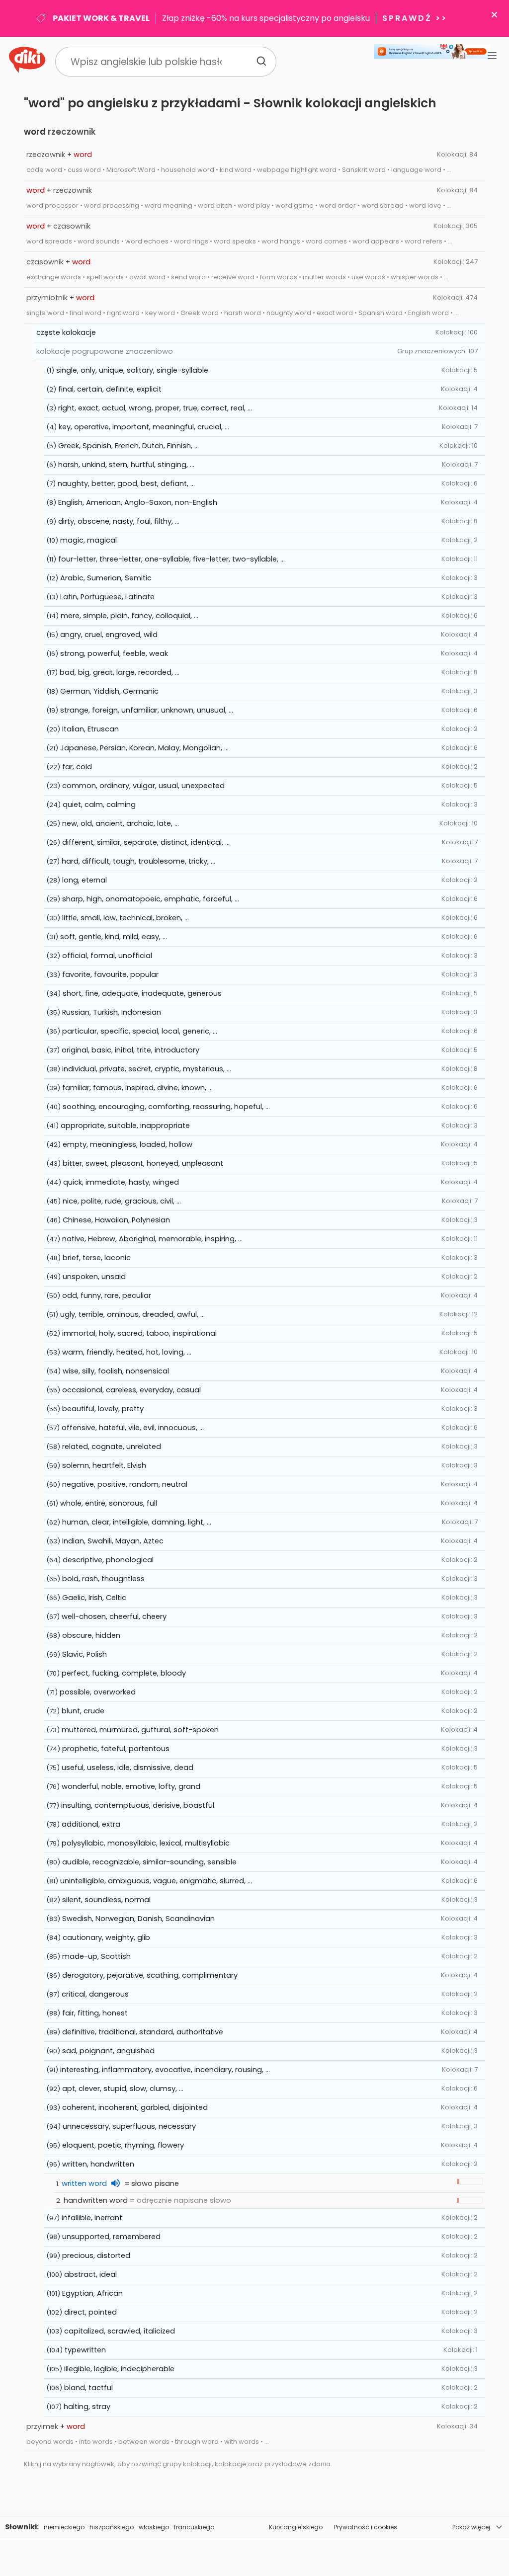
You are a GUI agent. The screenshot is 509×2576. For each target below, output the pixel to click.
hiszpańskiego (112, 2527)
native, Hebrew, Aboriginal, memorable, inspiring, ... (152, 1239)
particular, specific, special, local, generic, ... (140, 1031)
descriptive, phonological (108, 1560)
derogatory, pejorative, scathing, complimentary (150, 1975)
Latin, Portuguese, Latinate (107, 597)
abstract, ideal (90, 2274)
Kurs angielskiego (296, 2527)
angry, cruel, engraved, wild (109, 635)
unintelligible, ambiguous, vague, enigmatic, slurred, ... (156, 1881)
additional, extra (91, 1824)
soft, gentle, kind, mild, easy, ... (114, 937)
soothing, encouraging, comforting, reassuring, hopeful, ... (166, 1107)
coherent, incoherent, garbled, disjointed (135, 2107)
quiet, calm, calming (99, 805)
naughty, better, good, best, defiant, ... (126, 483)
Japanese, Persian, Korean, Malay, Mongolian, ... (144, 748)
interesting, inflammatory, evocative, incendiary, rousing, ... (165, 2070)
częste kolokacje (66, 332)
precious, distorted (96, 2255)
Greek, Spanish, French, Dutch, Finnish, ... (128, 446)
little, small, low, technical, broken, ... (126, 918)
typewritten (85, 2350)
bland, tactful (88, 2388)
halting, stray (87, 2407)
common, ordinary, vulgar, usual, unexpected (143, 786)
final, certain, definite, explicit (110, 389)
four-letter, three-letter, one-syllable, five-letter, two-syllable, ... (171, 559)
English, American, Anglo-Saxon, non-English (138, 502)
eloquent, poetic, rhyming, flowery (123, 2145)
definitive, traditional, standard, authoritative (143, 2032)
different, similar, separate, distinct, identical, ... (146, 842)
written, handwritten (98, 2164)
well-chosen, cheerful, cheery (114, 1616)
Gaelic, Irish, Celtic (94, 1598)
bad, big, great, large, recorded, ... (120, 672)
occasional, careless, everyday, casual (131, 1390)
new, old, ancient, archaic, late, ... (121, 823)
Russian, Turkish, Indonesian (112, 1012)
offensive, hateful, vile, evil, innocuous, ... (133, 1428)
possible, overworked (98, 1692)
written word (84, 2183)
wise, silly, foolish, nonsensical (116, 1371)
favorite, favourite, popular (110, 974)
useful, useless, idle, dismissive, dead (127, 1768)
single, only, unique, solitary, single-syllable (132, 370)
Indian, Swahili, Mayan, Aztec (113, 1541)
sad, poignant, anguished (108, 2051)
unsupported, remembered (111, 2237)
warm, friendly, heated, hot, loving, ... (127, 1352)
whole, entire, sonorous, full (109, 1503)
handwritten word (96, 2200)
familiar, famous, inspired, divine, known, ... (137, 1088)
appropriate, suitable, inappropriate (125, 1126)
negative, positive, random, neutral (125, 1484)
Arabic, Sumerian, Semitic (106, 578)
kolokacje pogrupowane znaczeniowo (105, 351)
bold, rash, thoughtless (103, 1579)
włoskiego (154, 2527)
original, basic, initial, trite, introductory (130, 1050)
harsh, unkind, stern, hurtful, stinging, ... (126, 465)
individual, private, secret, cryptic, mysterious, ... (147, 1069)
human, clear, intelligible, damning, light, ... (137, 1522)
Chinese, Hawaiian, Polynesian (116, 1220)
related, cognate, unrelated (112, 1447)
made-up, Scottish (96, 1956)
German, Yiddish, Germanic (109, 691)
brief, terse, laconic (97, 1258)
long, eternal (85, 880)
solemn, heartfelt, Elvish (104, 1465)
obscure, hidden (91, 1635)
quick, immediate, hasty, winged (121, 1182)
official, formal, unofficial (107, 956)
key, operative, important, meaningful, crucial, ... (144, 427)
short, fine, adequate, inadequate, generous (142, 993)
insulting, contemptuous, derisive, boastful (138, 1805)
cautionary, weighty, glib (106, 1937)
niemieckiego (64, 2527)
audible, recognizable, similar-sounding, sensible (149, 1862)
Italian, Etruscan (90, 729)
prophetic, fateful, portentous (116, 1749)
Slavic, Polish (85, 1654)
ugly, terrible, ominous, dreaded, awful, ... (132, 1314)
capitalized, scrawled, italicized (120, 2331)
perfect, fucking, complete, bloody (124, 1673)
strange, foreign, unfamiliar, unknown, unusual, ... (147, 710)
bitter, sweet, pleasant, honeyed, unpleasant (143, 1163)
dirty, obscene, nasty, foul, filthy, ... (119, 521)
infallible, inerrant (92, 2218)
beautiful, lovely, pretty (103, 1409)
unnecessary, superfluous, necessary (129, 2126)
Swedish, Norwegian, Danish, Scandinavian (138, 1919)
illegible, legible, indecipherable (119, 2369)
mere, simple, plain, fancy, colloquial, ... (129, 616)
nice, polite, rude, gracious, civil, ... (122, 1201)
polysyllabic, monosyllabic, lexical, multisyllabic (146, 1843)
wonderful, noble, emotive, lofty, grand (131, 1786)
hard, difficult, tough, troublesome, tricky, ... (138, 861)
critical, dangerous (95, 1994)
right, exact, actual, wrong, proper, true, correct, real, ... (155, 408)
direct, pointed (90, 2312)
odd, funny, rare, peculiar (107, 1295)
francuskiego (194, 2527)
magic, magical (88, 540)
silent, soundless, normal (106, 1900)
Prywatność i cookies (366, 2527)
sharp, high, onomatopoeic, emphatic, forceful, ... (151, 899)
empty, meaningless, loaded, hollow (127, 1144)
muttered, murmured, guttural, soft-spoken (140, 1730)
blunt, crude (83, 1711)
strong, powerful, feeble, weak (114, 653)
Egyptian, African (92, 2293)
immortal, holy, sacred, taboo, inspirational (139, 1333)
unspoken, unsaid (94, 1277)
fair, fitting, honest (95, 2013)
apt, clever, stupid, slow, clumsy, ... (123, 2089)
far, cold (77, 767)
